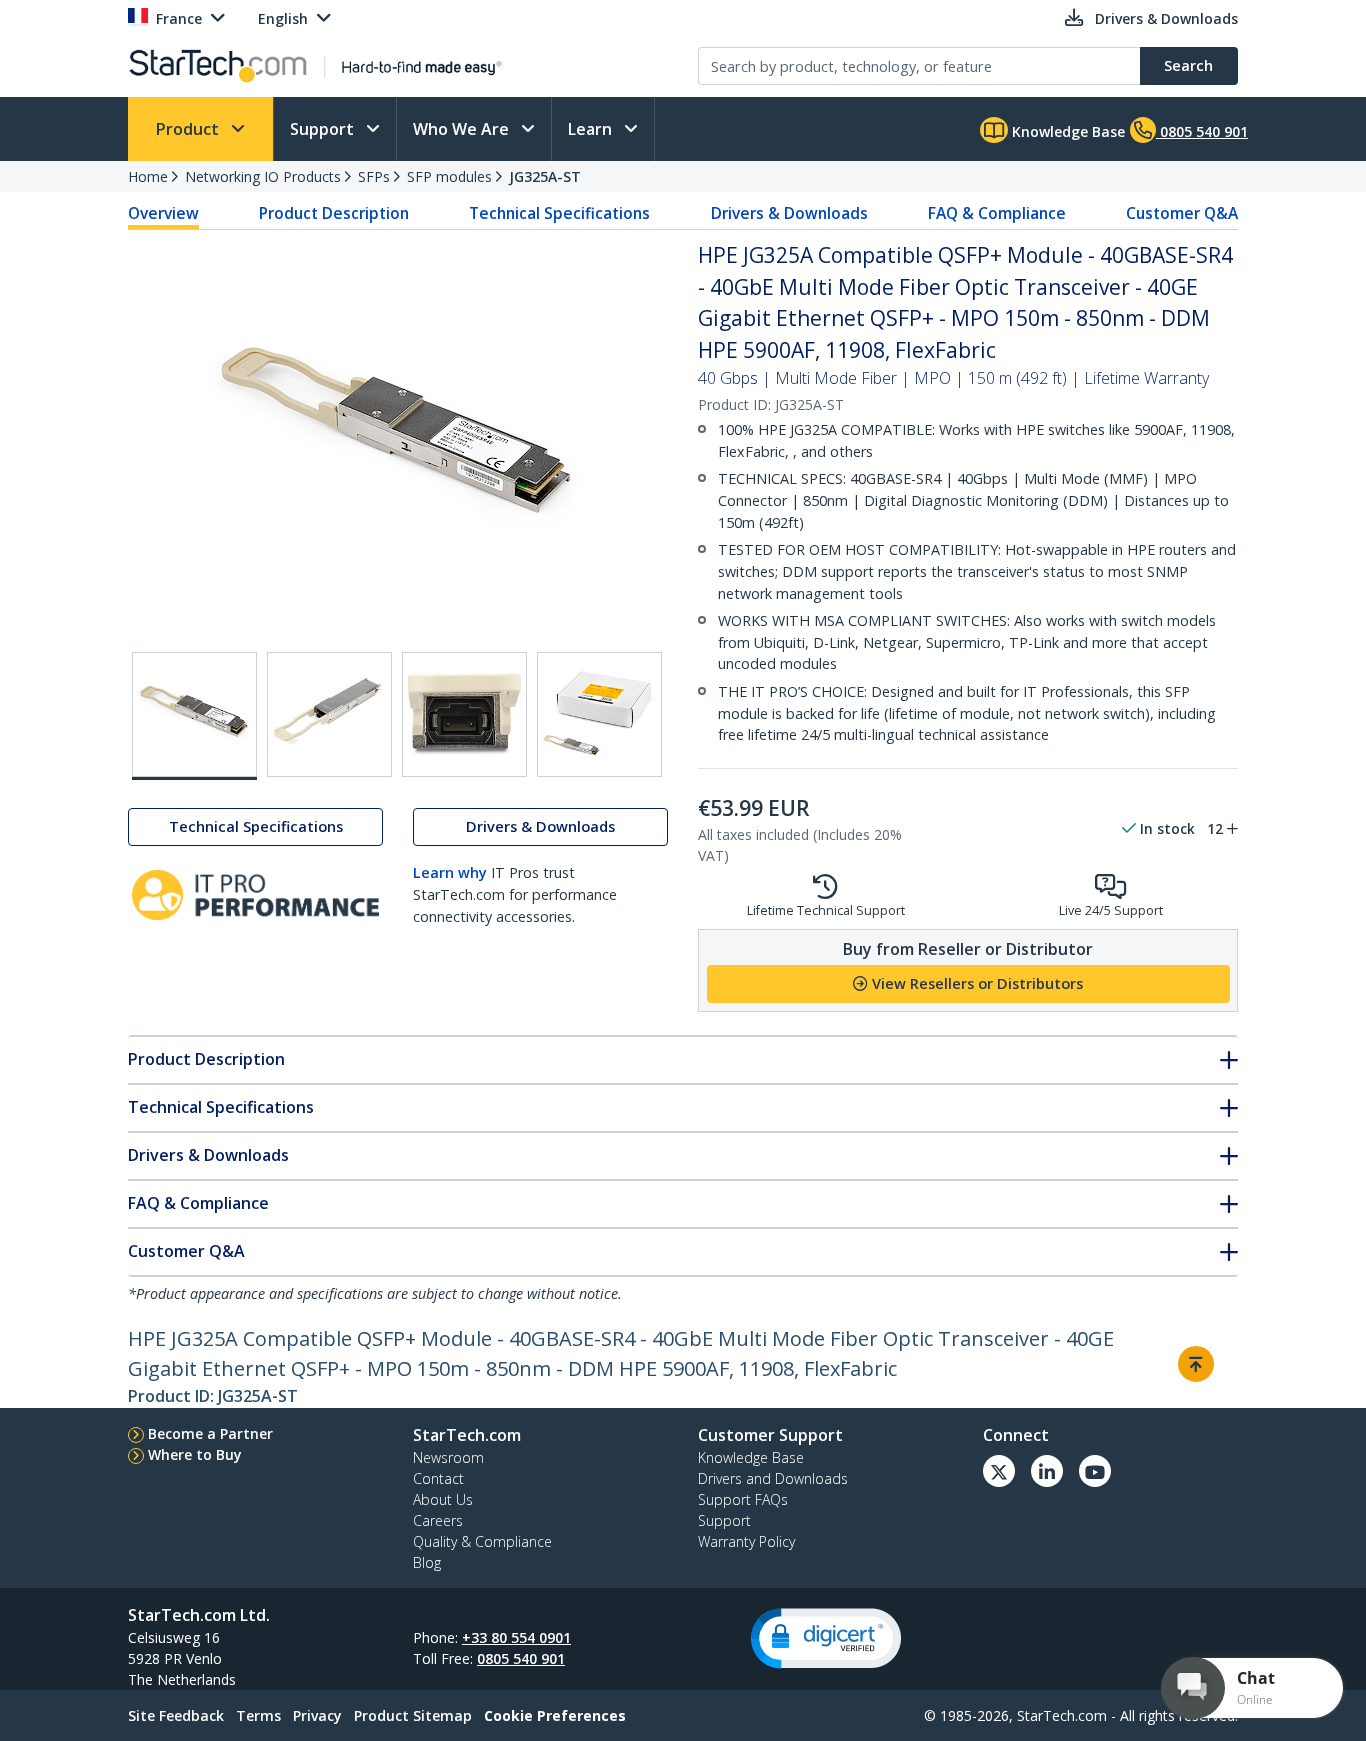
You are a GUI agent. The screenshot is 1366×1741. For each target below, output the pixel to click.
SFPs (374, 176)
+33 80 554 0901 (516, 1637)
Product (189, 129)
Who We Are (463, 129)
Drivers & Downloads (789, 213)
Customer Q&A (1182, 213)
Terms (258, 1715)
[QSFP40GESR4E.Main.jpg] (194, 716)
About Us (443, 1499)
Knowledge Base (1066, 131)
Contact (438, 1478)
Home (148, 176)
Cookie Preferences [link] (555, 1715)
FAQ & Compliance (997, 213)
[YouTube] (1095, 1471)
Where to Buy (195, 1454)
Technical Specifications (559, 213)
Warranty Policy (746, 1541)
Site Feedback (176, 1715)
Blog (427, 1562)
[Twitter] (999, 1471)
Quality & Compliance (482, 1541)
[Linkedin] (1047, 1471)
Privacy (317, 1715)
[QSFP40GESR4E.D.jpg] (599, 714)
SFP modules (449, 176)
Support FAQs (743, 1499)
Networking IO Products (263, 176)
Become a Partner (210, 1433)
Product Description (334, 213)
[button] (826, 1638)
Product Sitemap (413, 1715)
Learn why (450, 873)
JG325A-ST (545, 176)
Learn (592, 129)
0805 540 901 (521, 1658)
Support (324, 129)
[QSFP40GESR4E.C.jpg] (464, 714)
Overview (163, 213)
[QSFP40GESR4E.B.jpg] (329, 714)
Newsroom (448, 1457)
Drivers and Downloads (773, 1478)
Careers (438, 1520)
